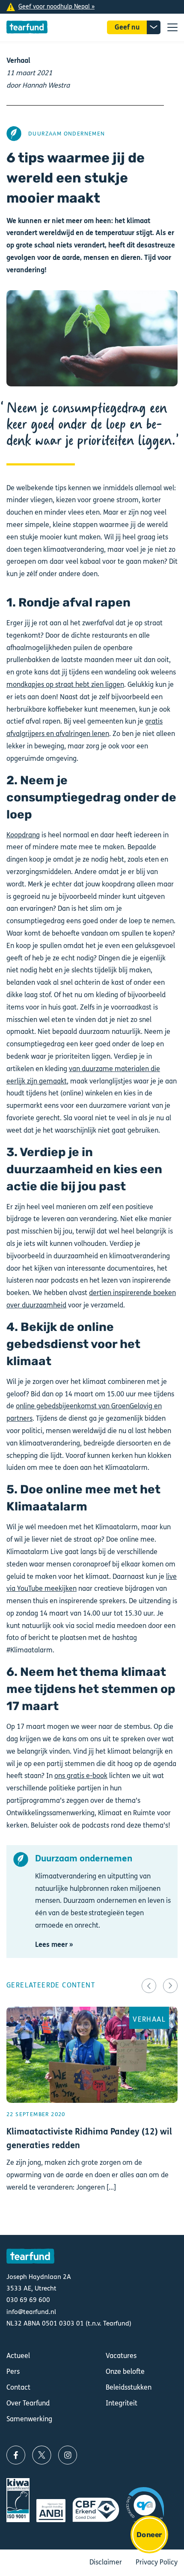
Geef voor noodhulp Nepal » (56, 7)
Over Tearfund (28, 2403)
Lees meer (92, 2114)
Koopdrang (23, 835)
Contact (18, 2387)
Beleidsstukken (129, 2387)
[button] (149, 1986)
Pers (13, 2371)
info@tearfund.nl (31, 2312)
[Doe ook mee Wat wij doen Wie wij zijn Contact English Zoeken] (172, 27)
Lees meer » (54, 1945)
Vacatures (121, 2356)
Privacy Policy (157, 2562)
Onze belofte (125, 2371)
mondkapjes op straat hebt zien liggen (65, 684)
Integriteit (122, 2403)
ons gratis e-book (81, 1776)
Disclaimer (106, 2562)
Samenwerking (29, 2419)
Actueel (18, 2356)
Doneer (149, 2535)
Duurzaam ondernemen (67, 134)
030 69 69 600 (28, 2300)
